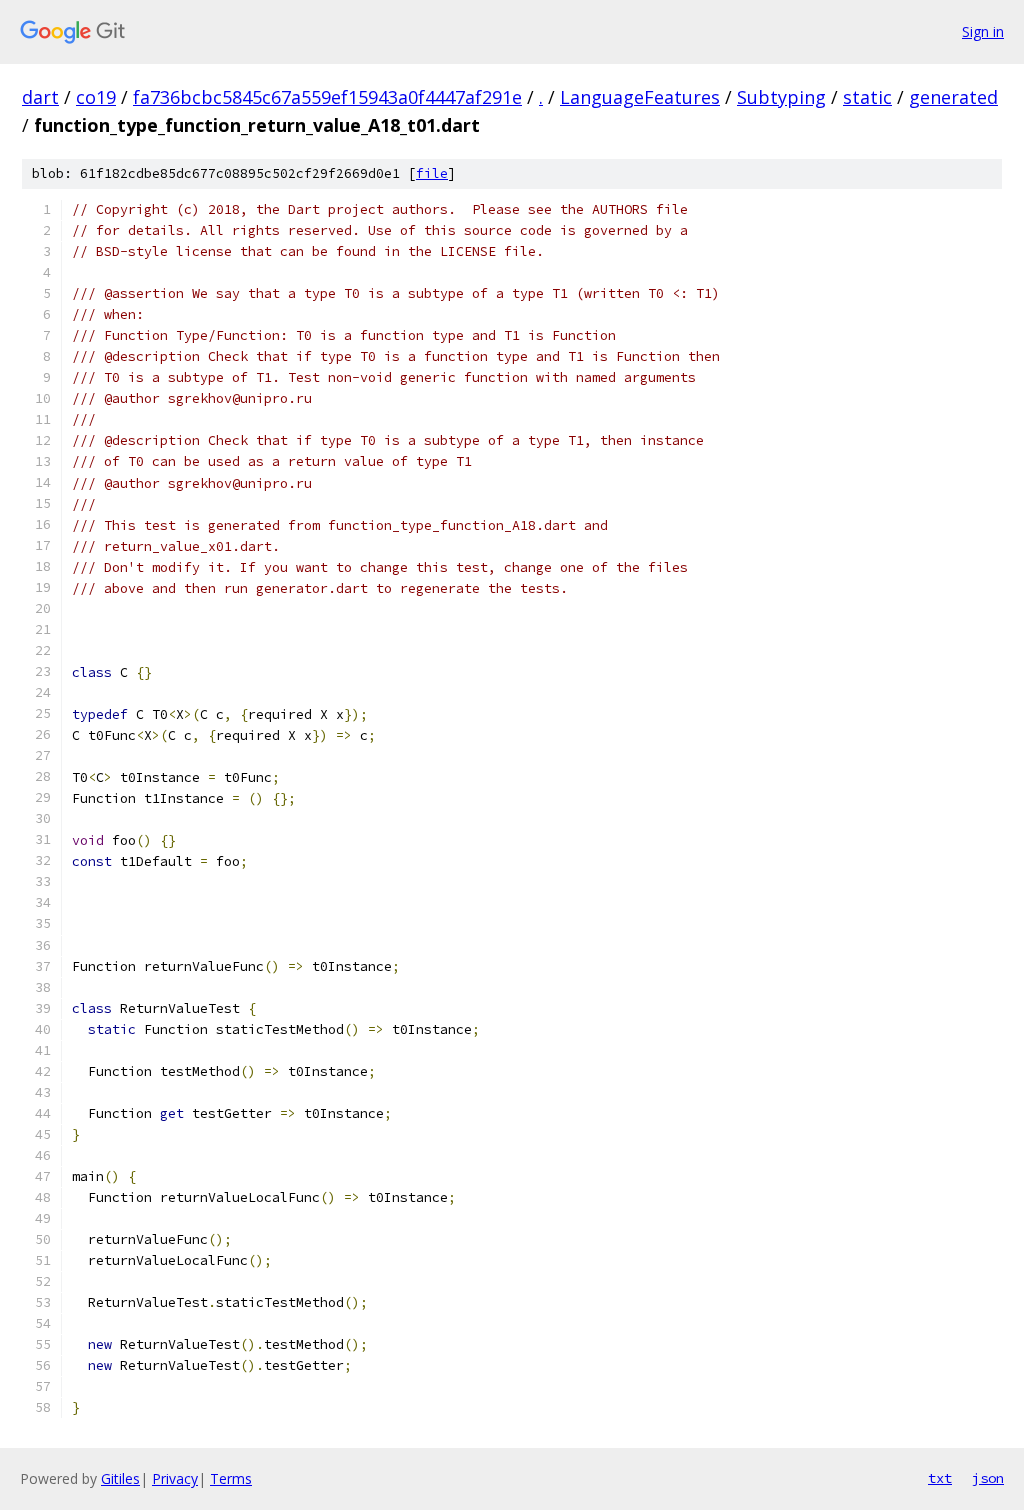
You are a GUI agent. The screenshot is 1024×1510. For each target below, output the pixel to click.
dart (40, 97)
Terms (231, 1478)
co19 (96, 97)
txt (940, 1478)
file (432, 173)
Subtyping (781, 97)
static (867, 97)
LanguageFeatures (640, 97)
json (988, 1478)
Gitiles (120, 1478)
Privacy (175, 1478)
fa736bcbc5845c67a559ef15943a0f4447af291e (327, 97)
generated (953, 97)
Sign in (983, 31)
